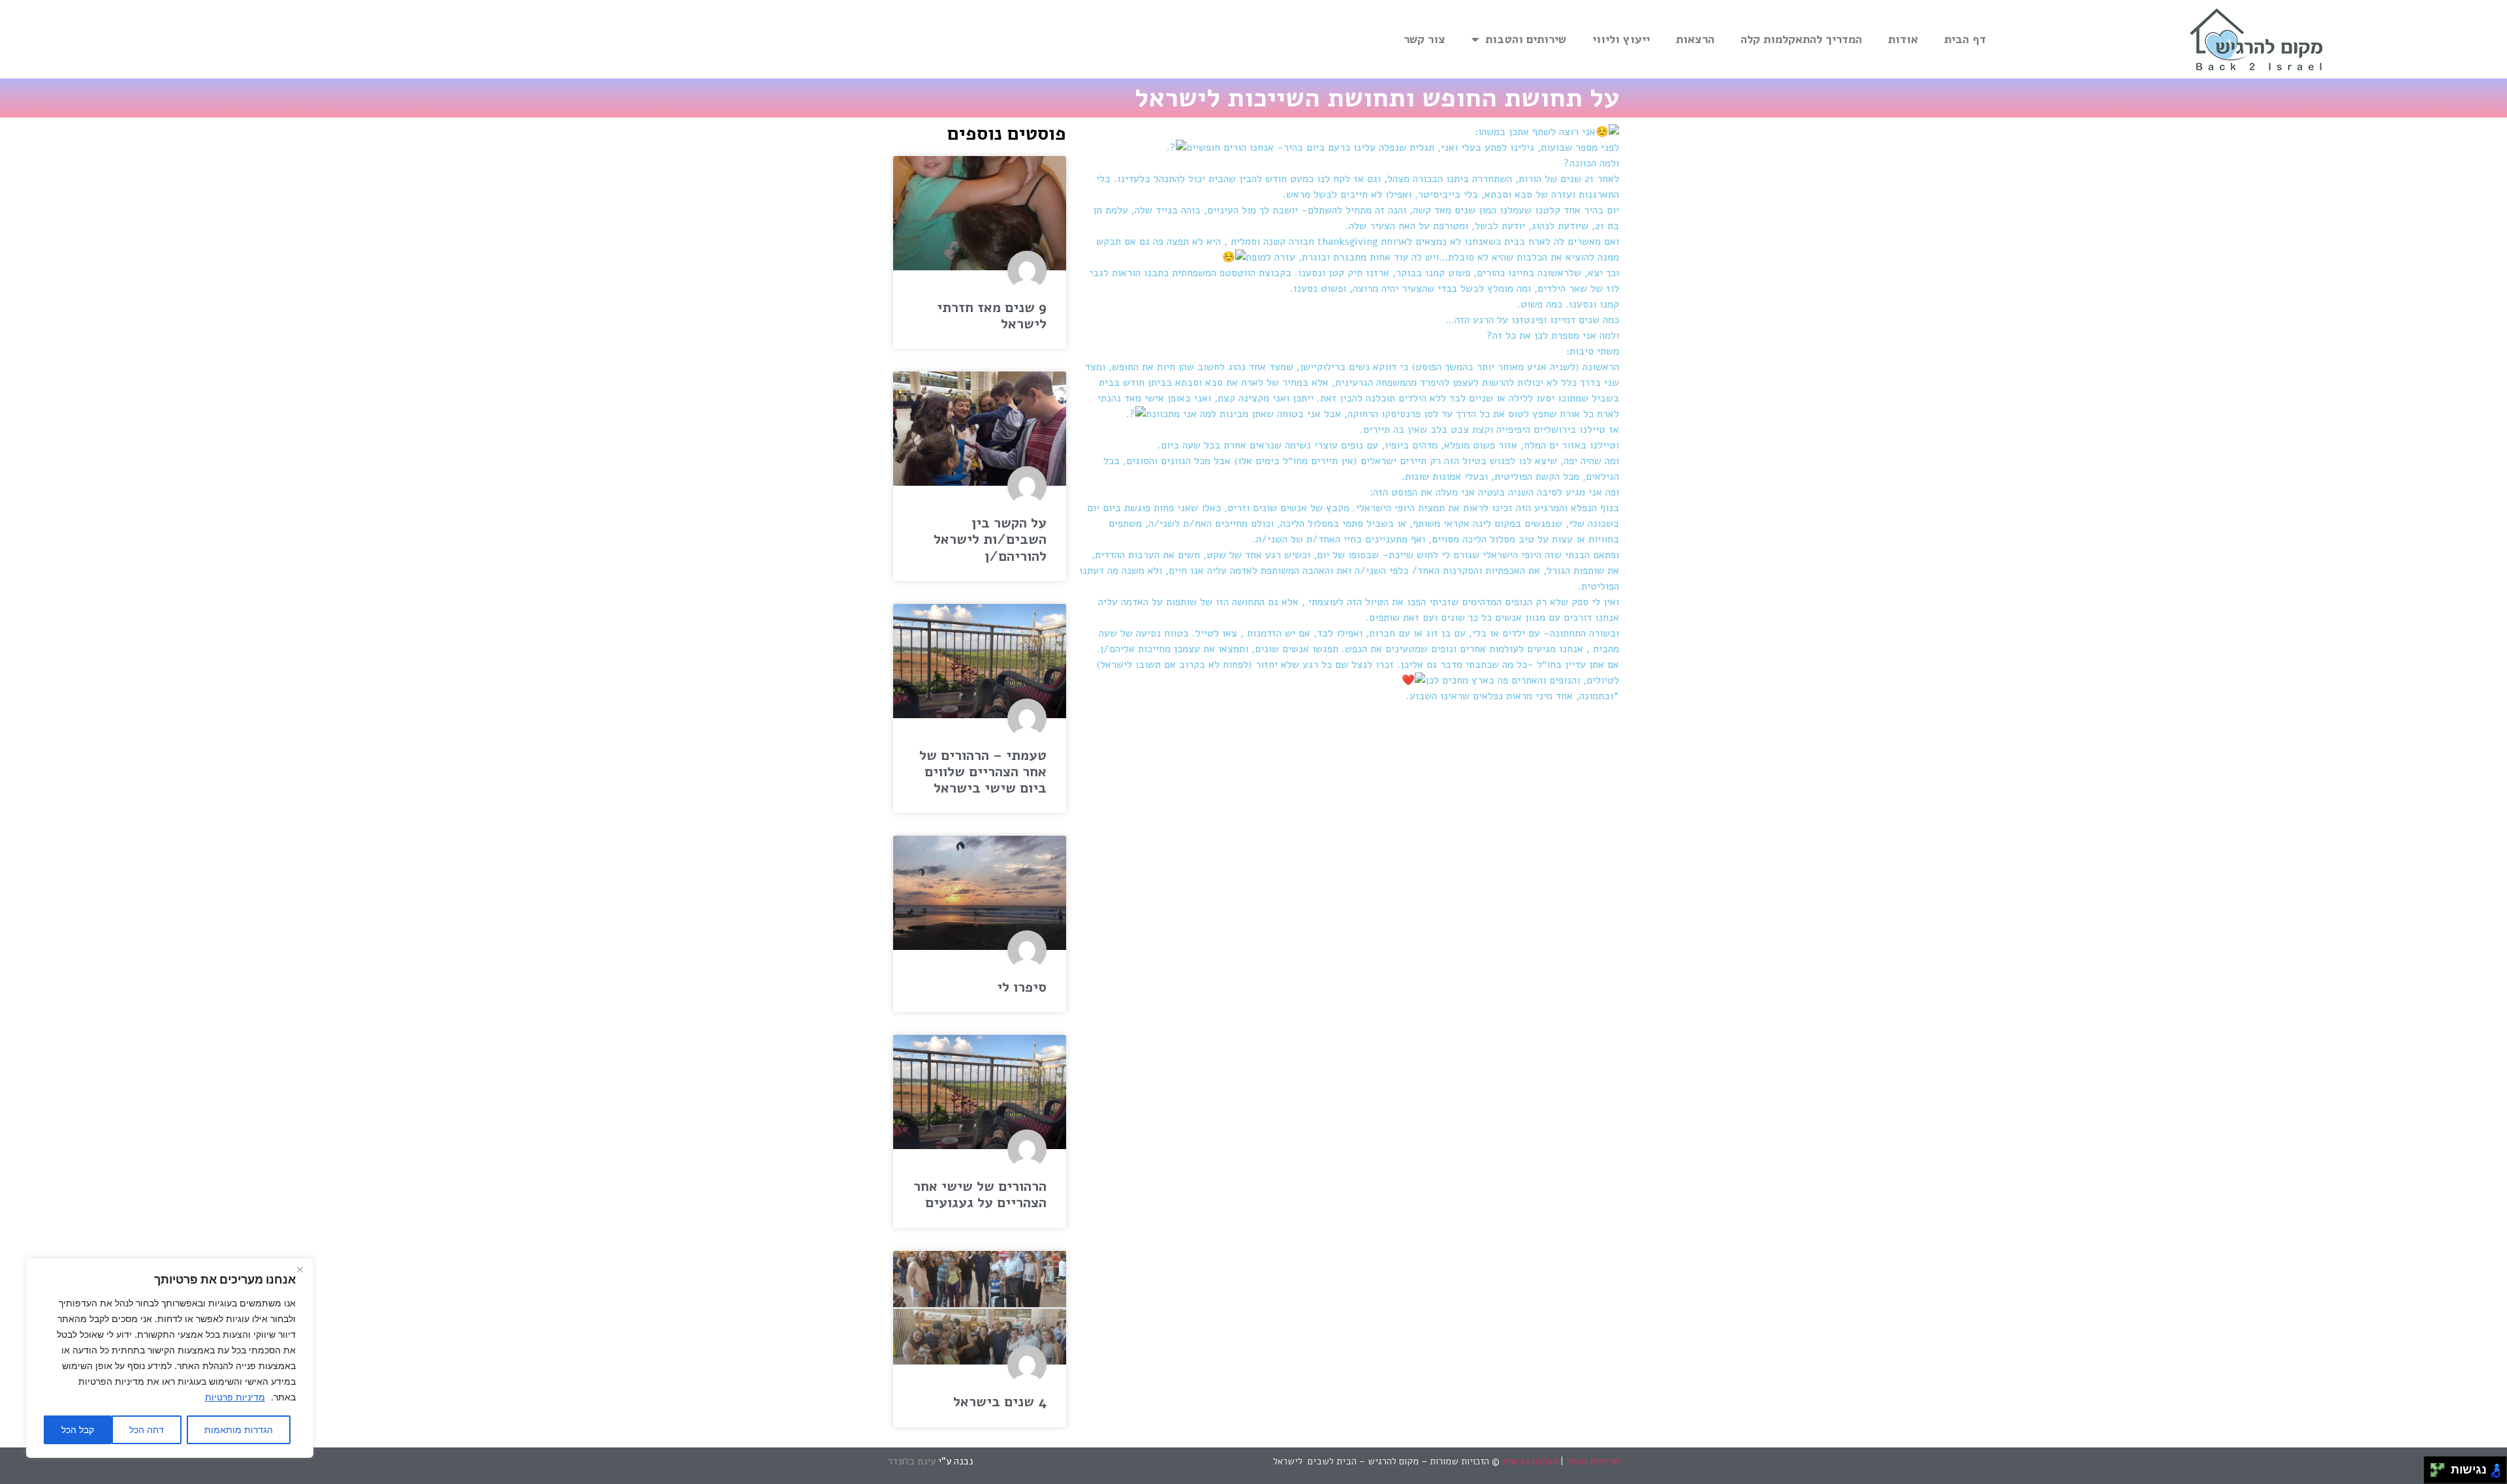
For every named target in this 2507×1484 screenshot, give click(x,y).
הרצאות (1695, 39)
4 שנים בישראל (1000, 1402)
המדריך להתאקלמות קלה (1801, 39)
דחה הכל (147, 1429)
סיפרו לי (1022, 987)
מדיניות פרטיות (235, 1397)
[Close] (300, 1269)
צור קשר (1425, 39)
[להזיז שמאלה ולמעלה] (2434, 1467)
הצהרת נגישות (1530, 1461)
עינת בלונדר (913, 1461)
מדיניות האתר (1593, 1461)
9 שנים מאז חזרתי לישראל (992, 316)
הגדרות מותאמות (239, 1429)
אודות (1903, 39)
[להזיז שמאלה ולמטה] (2434, 1474)
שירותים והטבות (1526, 39)
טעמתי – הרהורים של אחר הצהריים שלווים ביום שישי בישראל (983, 772)
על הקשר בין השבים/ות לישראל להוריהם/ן (990, 539)
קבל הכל (78, 1429)
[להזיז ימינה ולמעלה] (2441, 1467)
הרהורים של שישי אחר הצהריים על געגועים (980, 1194)
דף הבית (1965, 39)
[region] (170, 1358)
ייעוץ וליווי (1621, 39)
